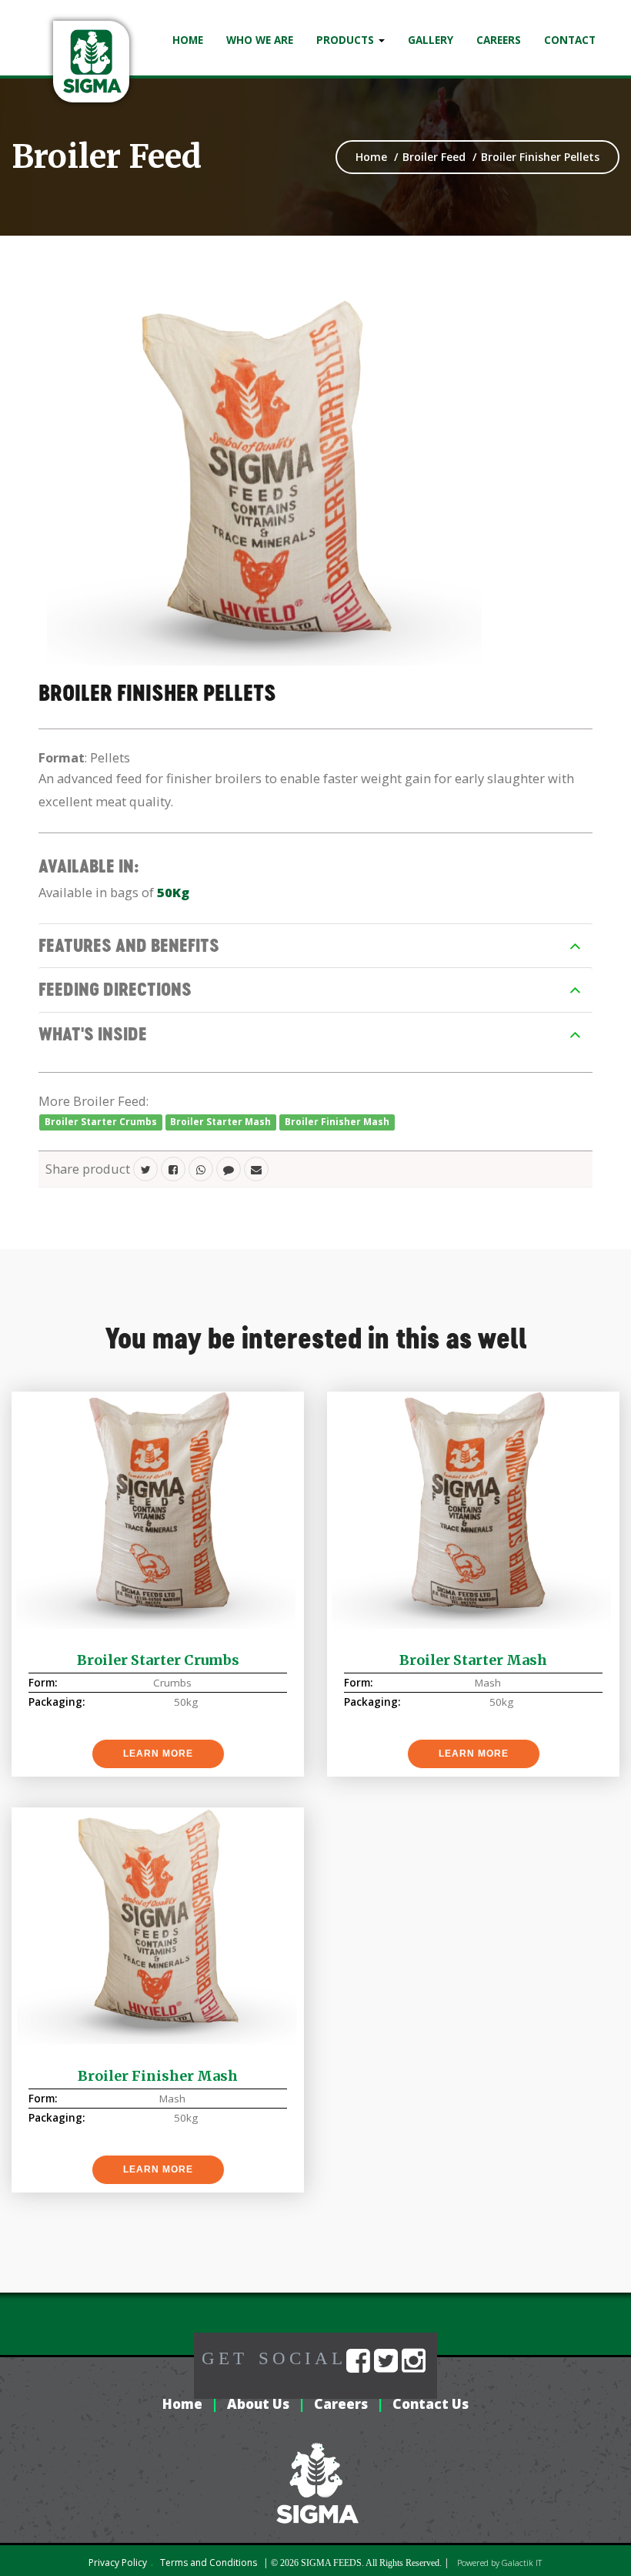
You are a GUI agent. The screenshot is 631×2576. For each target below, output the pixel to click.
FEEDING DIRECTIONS (115, 989)
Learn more (158, 1754)
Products (347, 40)
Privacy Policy (118, 2563)
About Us (258, 2404)
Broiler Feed (107, 156)
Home (188, 40)
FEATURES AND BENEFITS (129, 945)
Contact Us (431, 2404)
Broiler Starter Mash (220, 1122)
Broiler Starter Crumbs (101, 1122)
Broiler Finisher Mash (337, 1122)
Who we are (260, 40)
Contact (570, 40)
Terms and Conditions (209, 2563)
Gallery (431, 40)
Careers (499, 40)
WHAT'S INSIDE (93, 1034)
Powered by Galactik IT (499, 2563)
